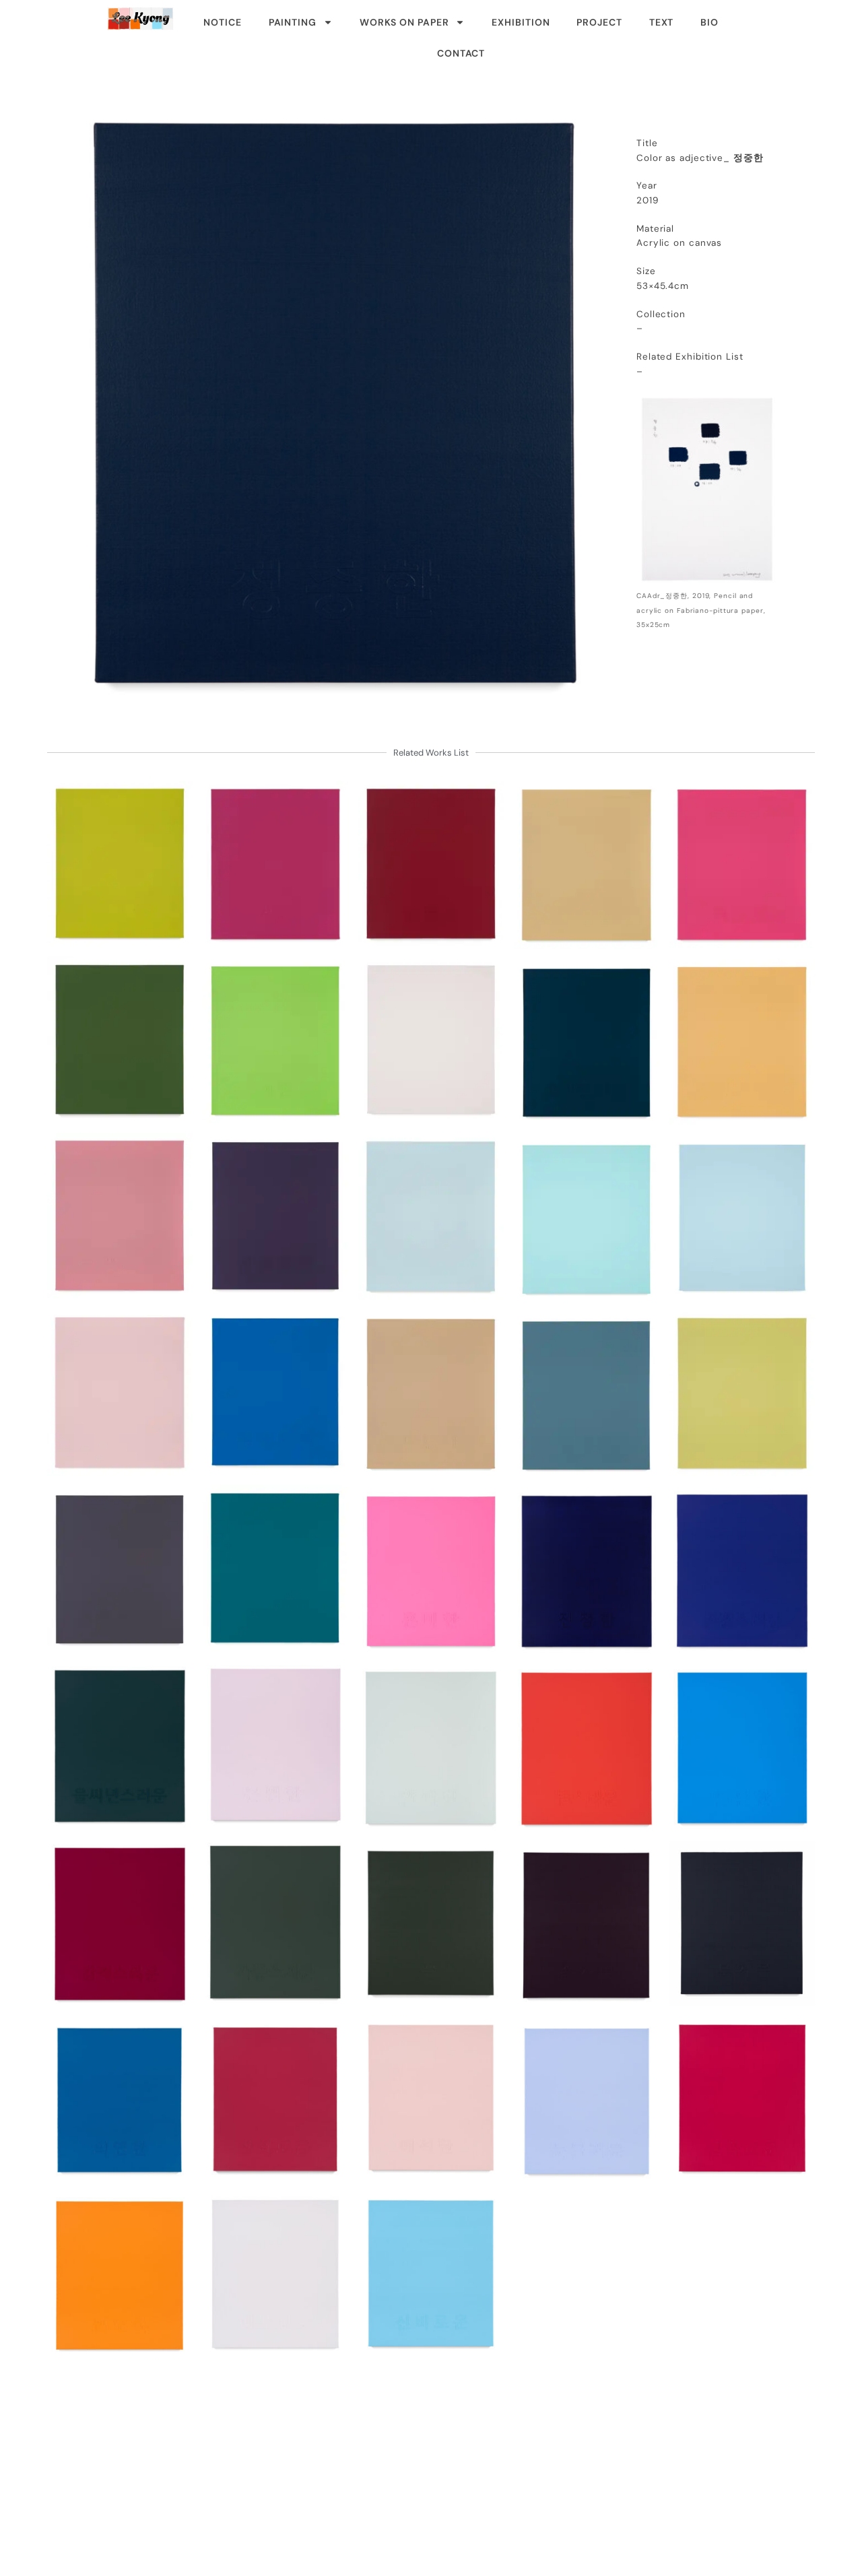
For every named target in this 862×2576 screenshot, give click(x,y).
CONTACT (461, 53)
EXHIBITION (521, 22)
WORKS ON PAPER (404, 22)
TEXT (662, 22)
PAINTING (293, 22)
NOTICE (222, 22)
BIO (709, 22)
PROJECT (599, 22)
